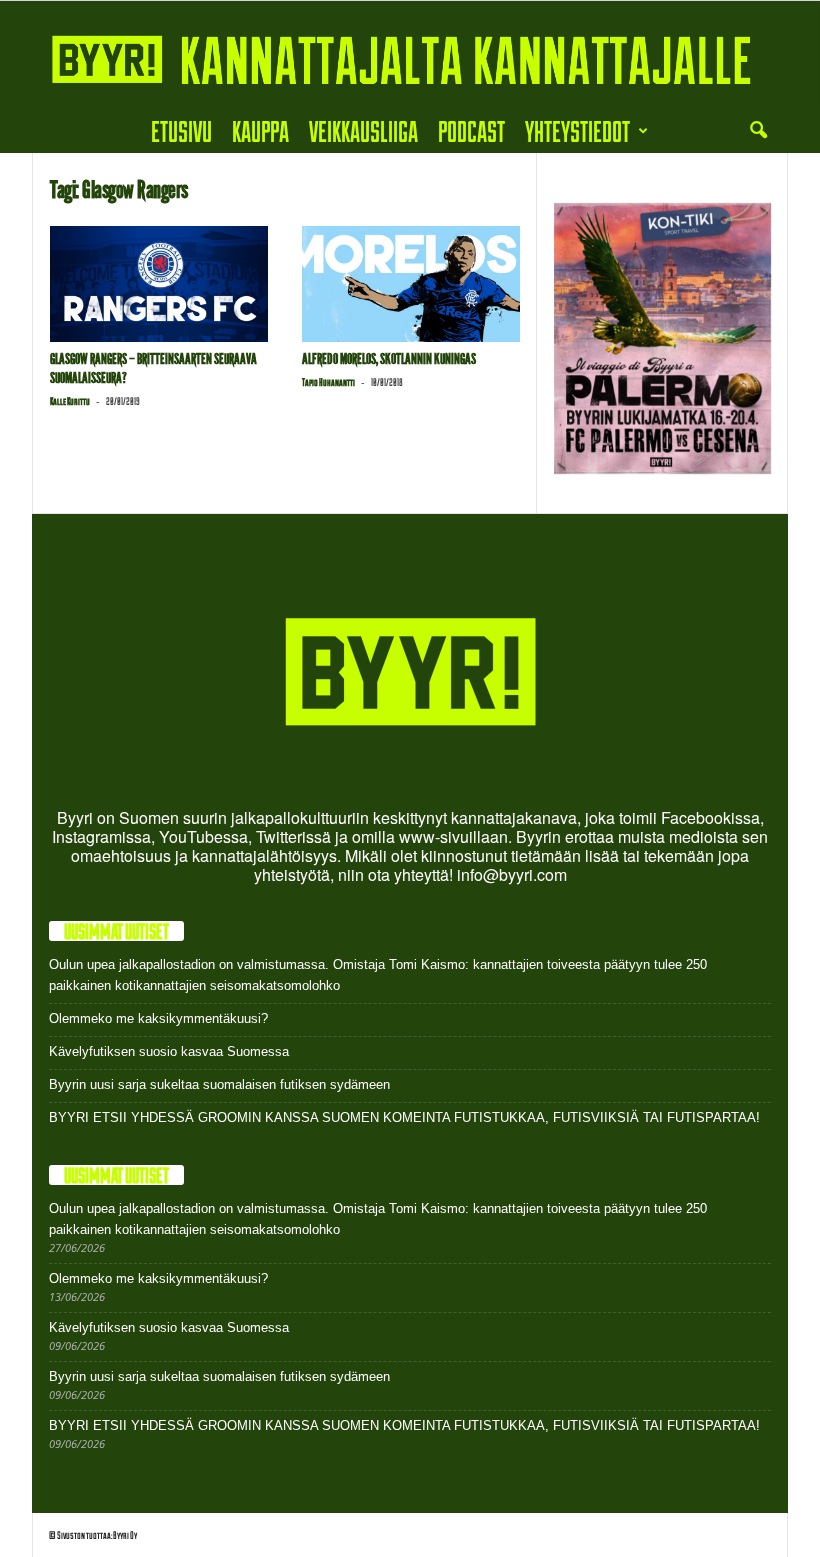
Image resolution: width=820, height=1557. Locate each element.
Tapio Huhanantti (328, 382)
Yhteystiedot (577, 130)
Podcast (471, 130)
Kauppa (260, 130)
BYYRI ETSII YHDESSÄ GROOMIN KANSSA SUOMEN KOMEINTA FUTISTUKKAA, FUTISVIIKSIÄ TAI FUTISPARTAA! (404, 1117)
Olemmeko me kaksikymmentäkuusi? (158, 1018)
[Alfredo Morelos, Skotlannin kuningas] (411, 284)
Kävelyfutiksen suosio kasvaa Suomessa (169, 1051)
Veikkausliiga (363, 130)
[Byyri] (410, 55)
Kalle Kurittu (70, 401)
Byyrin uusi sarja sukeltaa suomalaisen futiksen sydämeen (219, 1084)
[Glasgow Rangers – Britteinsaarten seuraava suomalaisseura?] (159, 284)
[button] (758, 131)
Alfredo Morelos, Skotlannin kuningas (389, 359)
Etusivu (181, 130)
